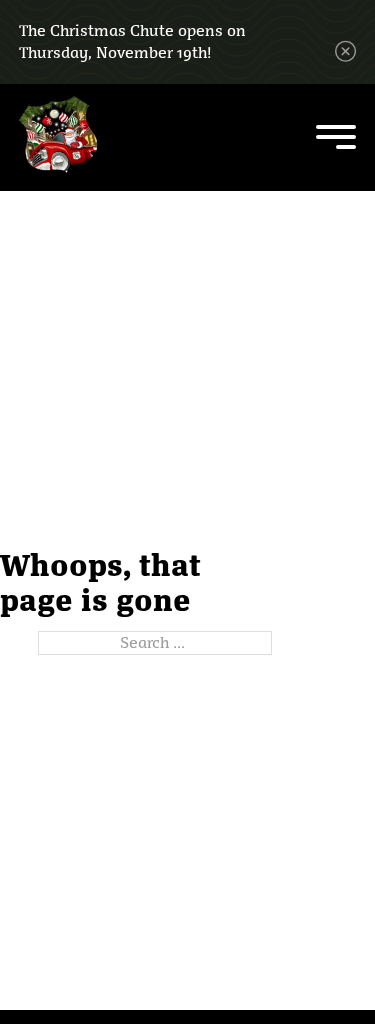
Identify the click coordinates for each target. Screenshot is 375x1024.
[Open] (336, 137)
